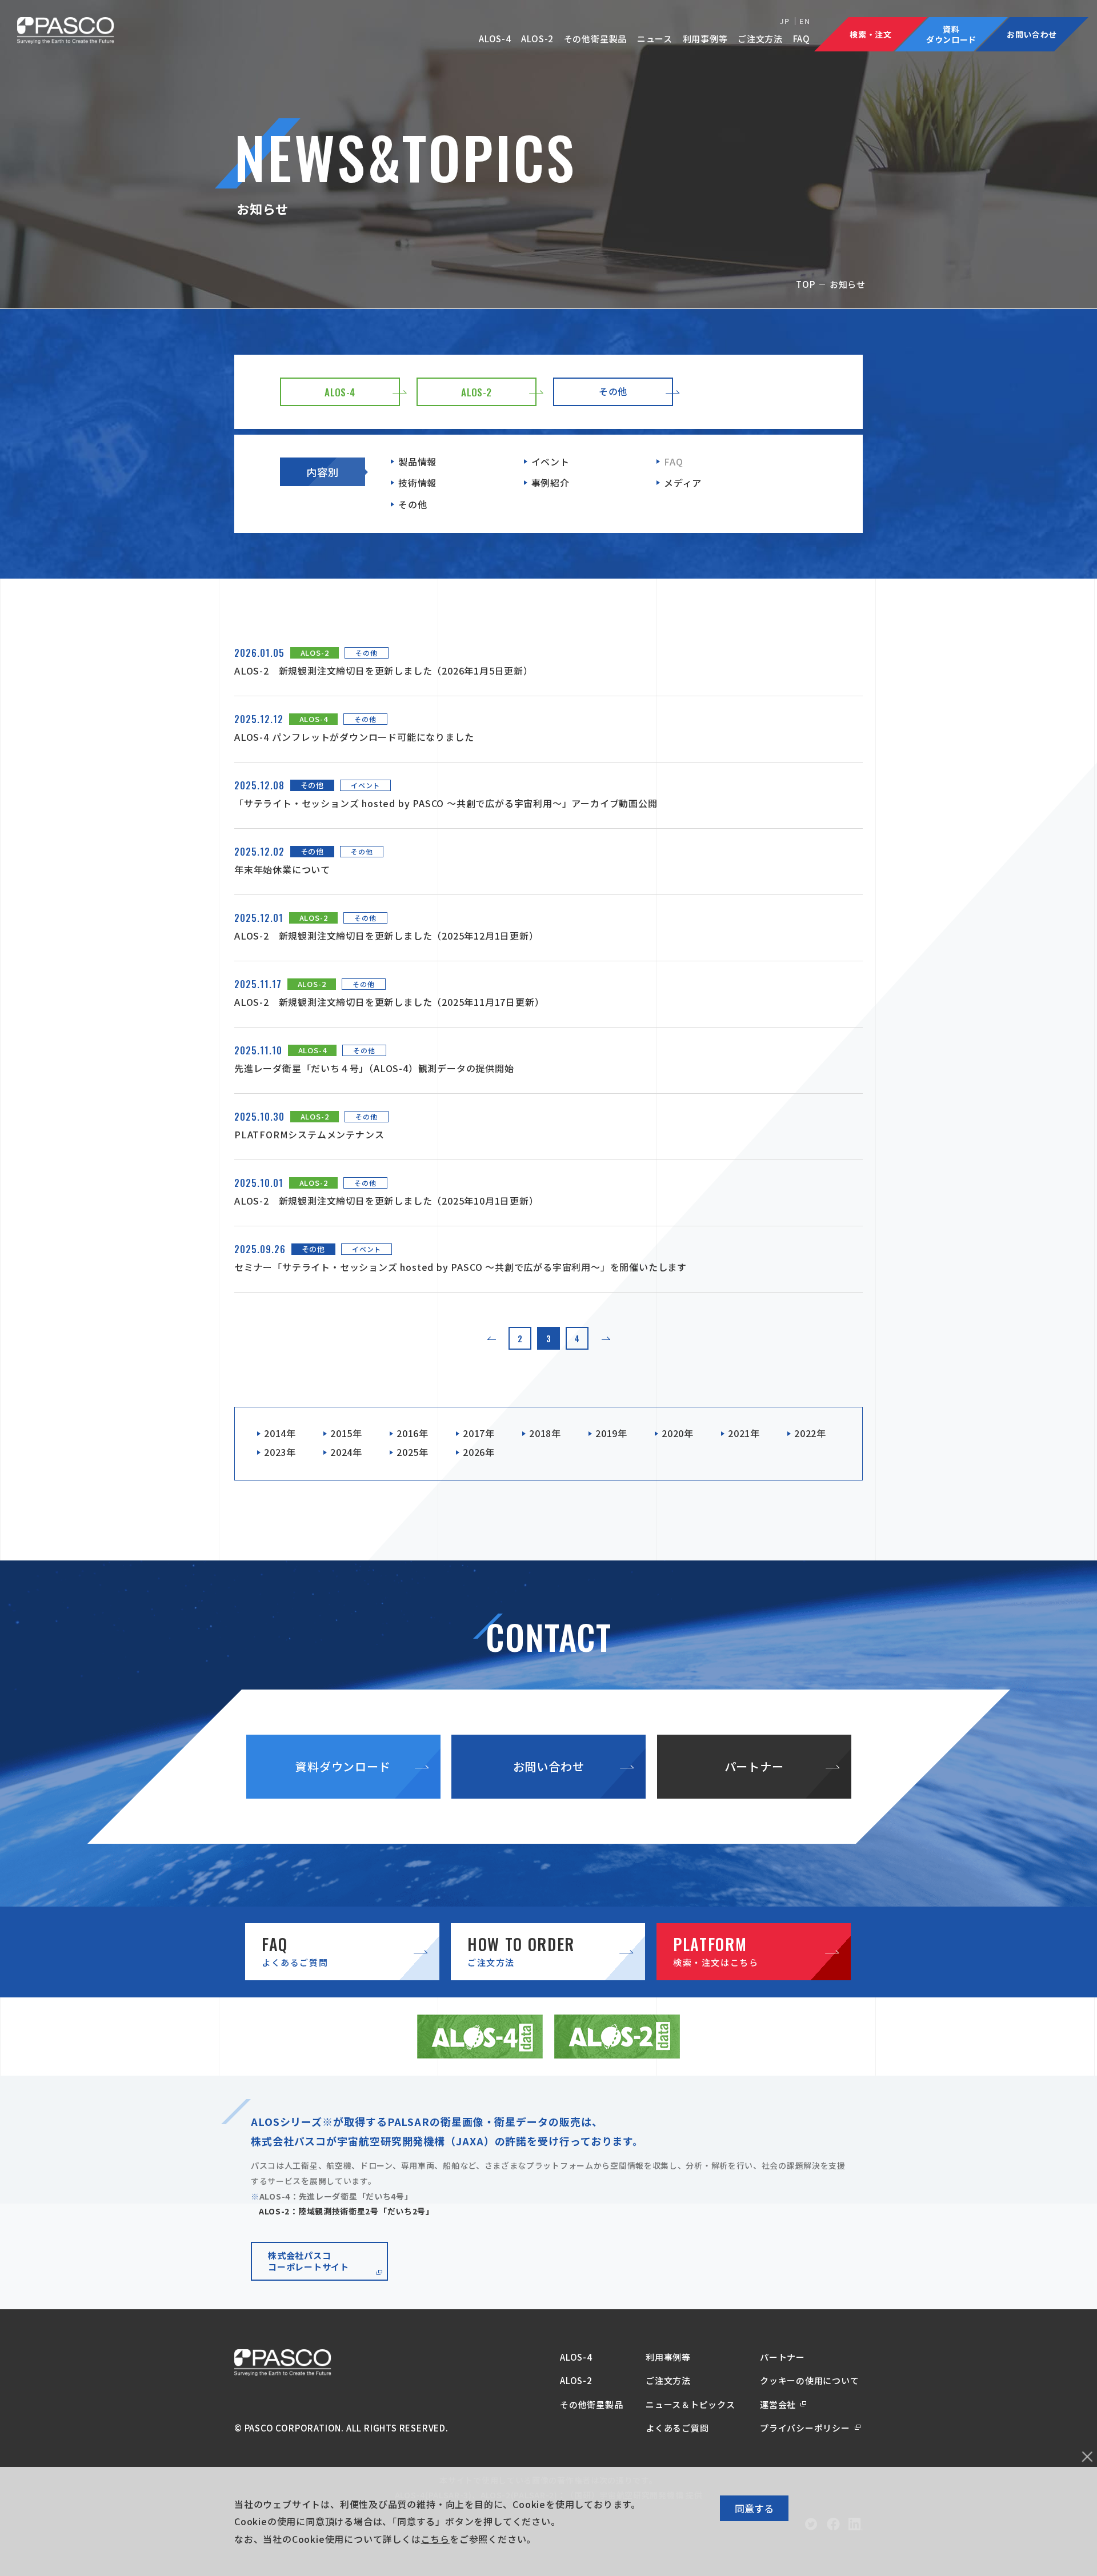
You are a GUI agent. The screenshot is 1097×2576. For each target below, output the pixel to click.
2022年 (810, 1433)
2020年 (678, 1433)
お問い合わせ (549, 1766)
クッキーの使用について (809, 2380)
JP (785, 21)
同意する (754, 2508)
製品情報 (417, 462)
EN (805, 21)
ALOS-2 (537, 39)
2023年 (280, 1452)
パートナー (754, 1766)
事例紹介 (550, 483)
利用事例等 (705, 39)
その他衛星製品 (596, 39)
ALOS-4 (495, 39)
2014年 (280, 1433)
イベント (550, 462)
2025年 (413, 1452)
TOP (805, 284)
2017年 (479, 1433)
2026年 (479, 1452)
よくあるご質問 (677, 2428)
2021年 (744, 1433)
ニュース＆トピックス (690, 2404)
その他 (413, 504)
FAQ (802, 39)
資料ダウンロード (343, 1766)
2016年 (413, 1433)
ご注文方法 (760, 39)
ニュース (655, 39)
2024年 (346, 1452)
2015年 (346, 1433)
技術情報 (417, 483)
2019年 (611, 1433)
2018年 (545, 1433)
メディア (683, 483)
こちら (435, 2539)
